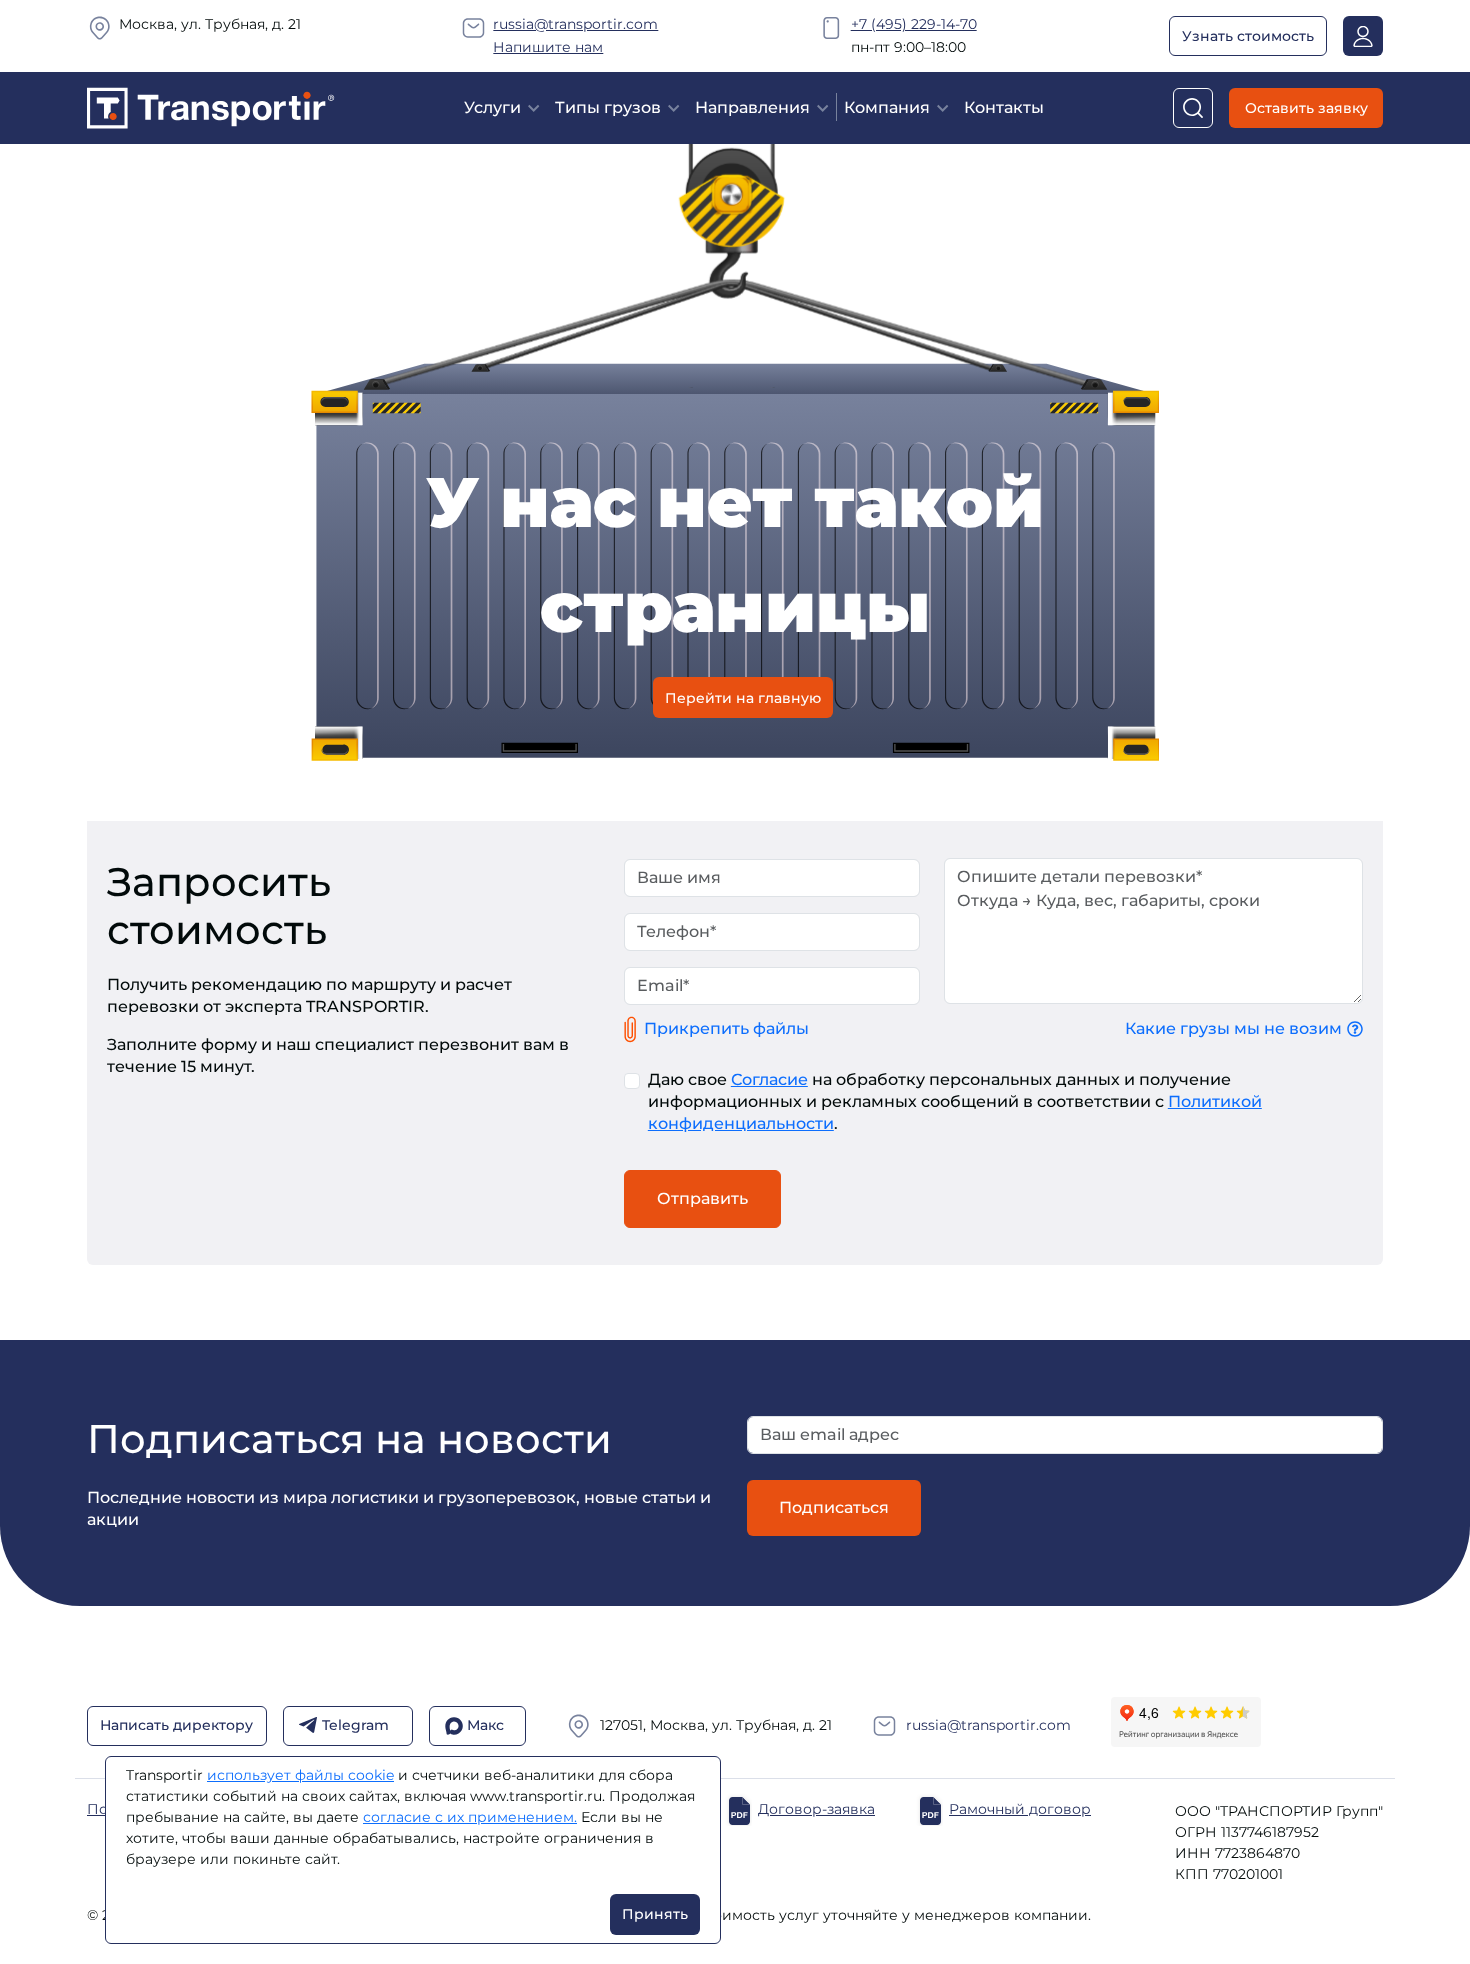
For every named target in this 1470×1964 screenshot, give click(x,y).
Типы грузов (608, 107)
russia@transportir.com (575, 24)
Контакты (1004, 107)
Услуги (492, 107)
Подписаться (834, 1507)
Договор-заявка (816, 1809)
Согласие (769, 1079)
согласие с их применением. (470, 1817)
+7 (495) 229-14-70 (914, 24)
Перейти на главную (743, 697)
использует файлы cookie (300, 1775)
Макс (485, 1725)
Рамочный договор (1020, 1809)
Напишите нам (548, 47)
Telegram (355, 1725)
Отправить (702, 1198)
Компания (887, 107)
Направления (752, 107)
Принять (655, 1914)
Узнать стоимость (1248, 36)
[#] (211, 106)
